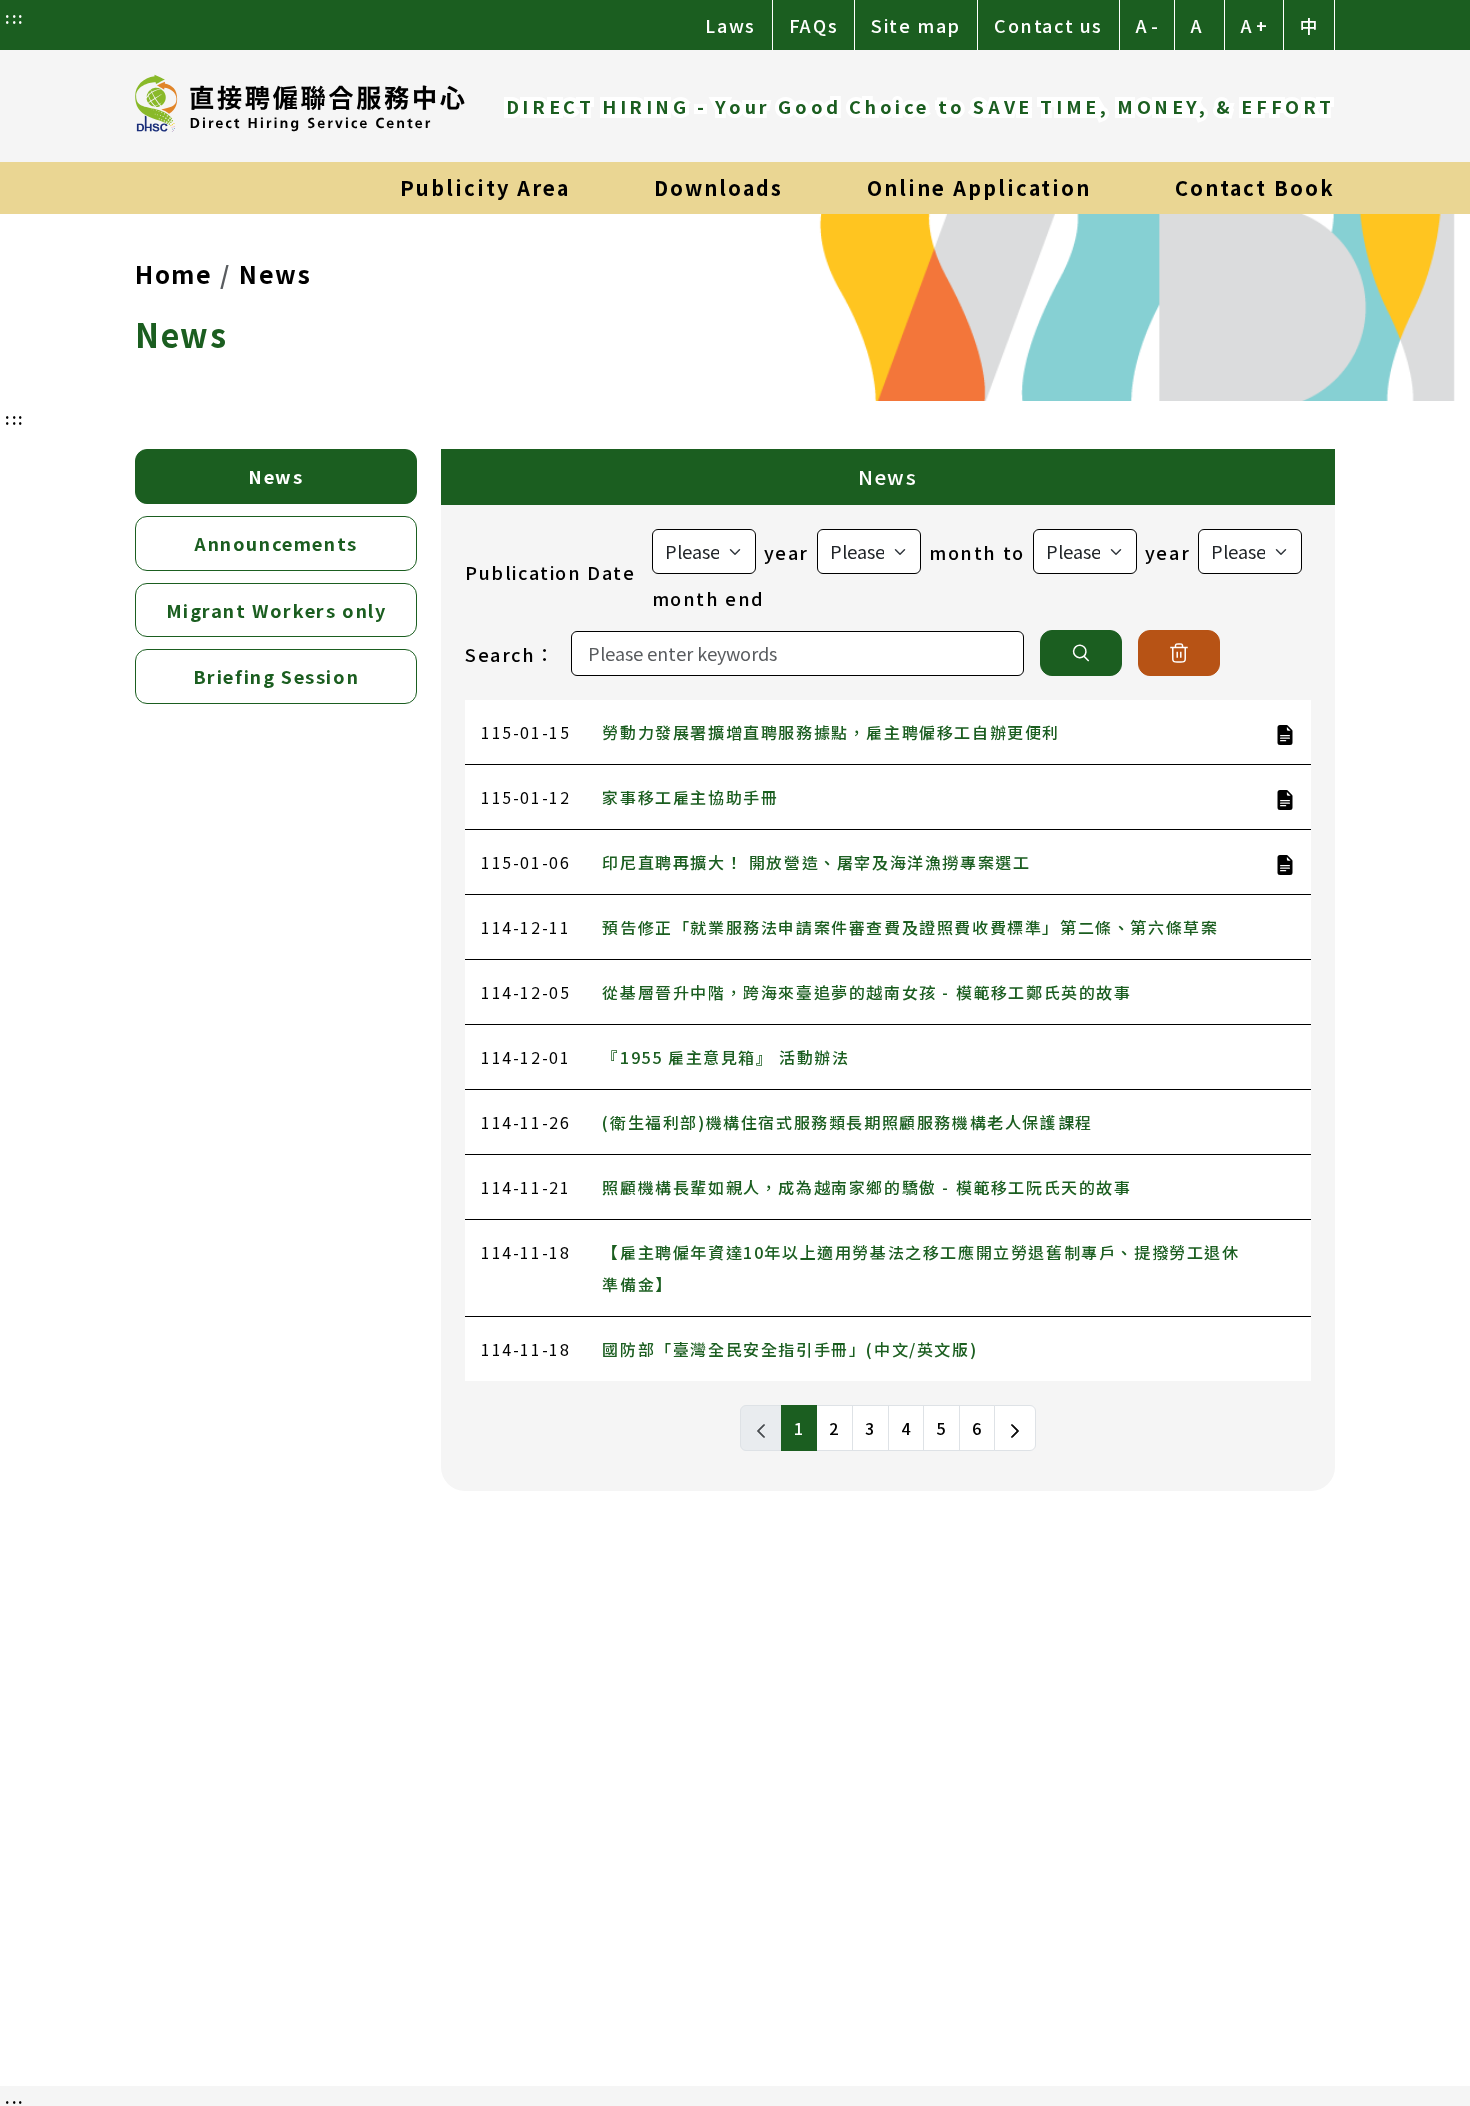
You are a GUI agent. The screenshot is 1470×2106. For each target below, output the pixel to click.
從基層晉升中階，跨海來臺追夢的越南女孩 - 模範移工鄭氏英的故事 (866, 992)
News (275, 273)
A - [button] (1147, 25)
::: (15, 17)
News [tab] (275, 476)
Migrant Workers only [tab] (276, 610)
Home (173, 273)
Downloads (718, 187)
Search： (510, 654)
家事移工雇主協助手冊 (690, 797)
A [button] (1196, 25)
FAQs (813, 25)
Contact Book (1255, 187)
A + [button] (1254, 25)
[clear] (1179, 653)
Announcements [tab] (276, 543)
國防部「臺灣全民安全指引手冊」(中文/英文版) (789, 1349)
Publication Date (550, 572)
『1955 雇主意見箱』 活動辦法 (725, 1057)
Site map (916, 25)
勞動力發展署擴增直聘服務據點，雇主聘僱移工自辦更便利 (831, 732)
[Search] (1081, 653)
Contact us (1048, 25)
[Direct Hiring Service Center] (300, 106)
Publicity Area (485, 187)
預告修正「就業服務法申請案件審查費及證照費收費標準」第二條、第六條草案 (910, 927)
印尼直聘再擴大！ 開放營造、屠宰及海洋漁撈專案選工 (816, 862)
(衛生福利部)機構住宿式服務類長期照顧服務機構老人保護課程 (847, 1122)
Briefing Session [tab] (276, 676)
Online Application (979, 187)
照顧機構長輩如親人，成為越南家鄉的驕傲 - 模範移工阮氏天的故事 (866, 1187)
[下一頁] (1015, 1428)
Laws (730, 25)
